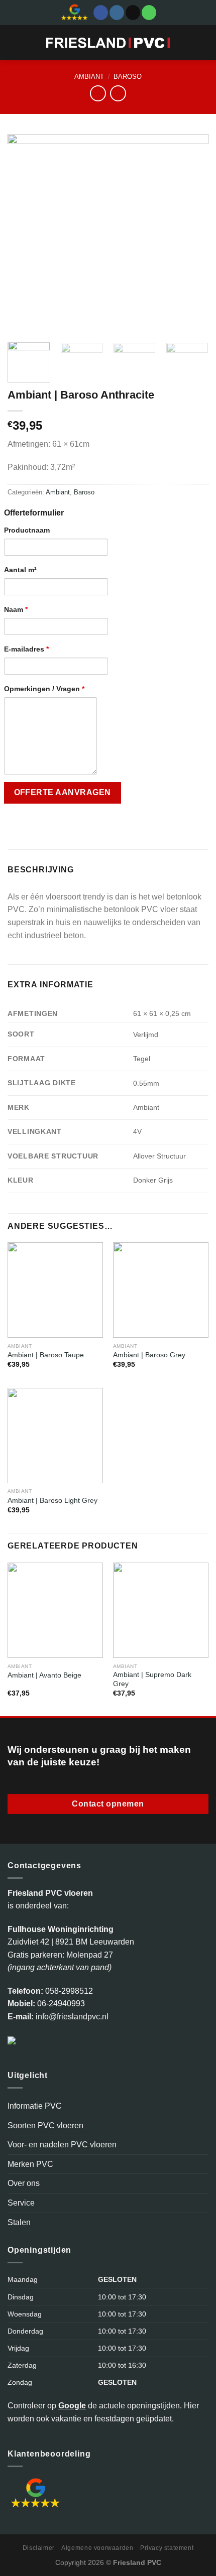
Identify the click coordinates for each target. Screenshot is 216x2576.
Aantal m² (20, 570)
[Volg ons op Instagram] (117, 13)
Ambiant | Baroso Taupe (46, 1355)
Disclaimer (39, 2548)
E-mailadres (26, 649)
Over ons (24, 2183)
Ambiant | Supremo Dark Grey (152, 1679)
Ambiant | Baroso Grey (149, 1355)
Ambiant (89, 77)
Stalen (19, 2222)
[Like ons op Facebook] (101, 13)
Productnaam (27, 530)
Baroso (128, 77)
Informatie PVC (35, 2106)
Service (21, 2203)
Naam (16, 609)
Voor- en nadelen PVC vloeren (62, 2145)
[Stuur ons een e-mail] (133, 13)
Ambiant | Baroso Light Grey (52, 1501)
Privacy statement (167, 2548)
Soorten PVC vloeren (45, 2126)
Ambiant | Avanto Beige (44, 1675)
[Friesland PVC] (108, 43)
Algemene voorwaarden (97, 2548)
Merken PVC (30, 2164)
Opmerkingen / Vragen (44, 689)
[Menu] (14, 42)
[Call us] (149, 13)
